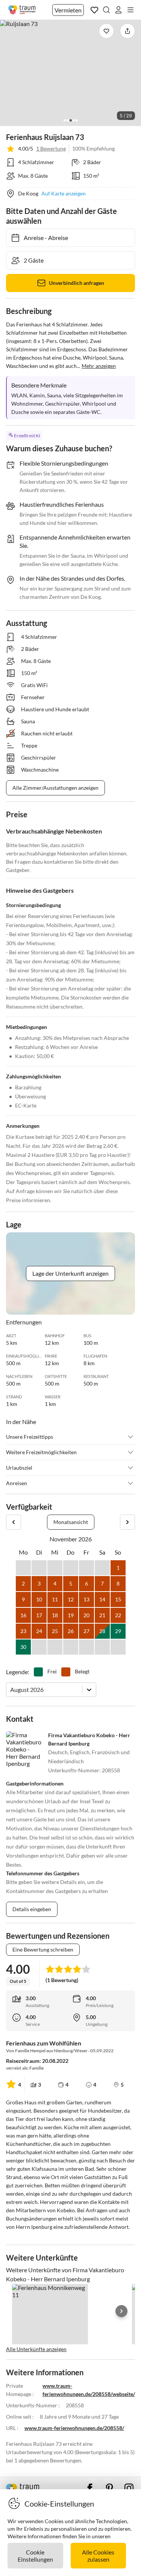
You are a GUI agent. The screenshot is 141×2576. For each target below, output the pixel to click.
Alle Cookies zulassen (98, 2556)
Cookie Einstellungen (35, 2556)
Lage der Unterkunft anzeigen (70, 1273)
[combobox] (11, 1689)
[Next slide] (121, 2311)
